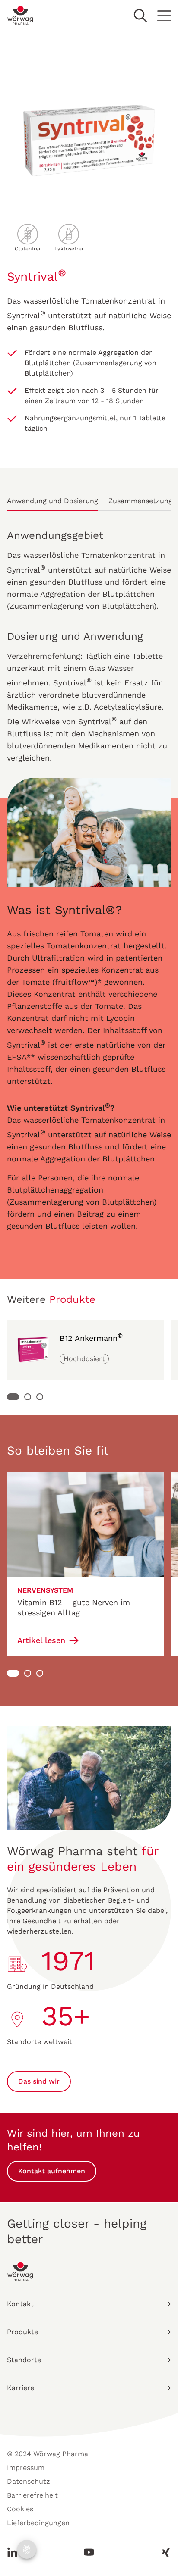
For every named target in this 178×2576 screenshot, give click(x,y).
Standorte (24, 2360)
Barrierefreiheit (32, 2495)
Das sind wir (39, 2081)
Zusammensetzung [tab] (140, 501)
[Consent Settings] (27, 2549)
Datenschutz (29, 2481)
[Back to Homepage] (21, 16)
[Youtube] (89, 2552)
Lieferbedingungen (38, 2523)
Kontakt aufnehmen (52, 2171)
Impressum (26, 2468)
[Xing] (163, 2552)
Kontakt (20, 2304)
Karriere (21, 2388)
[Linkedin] (15, 2552)
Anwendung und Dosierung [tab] (52, 501)
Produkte (22, 2332)
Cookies (20, 2509)
